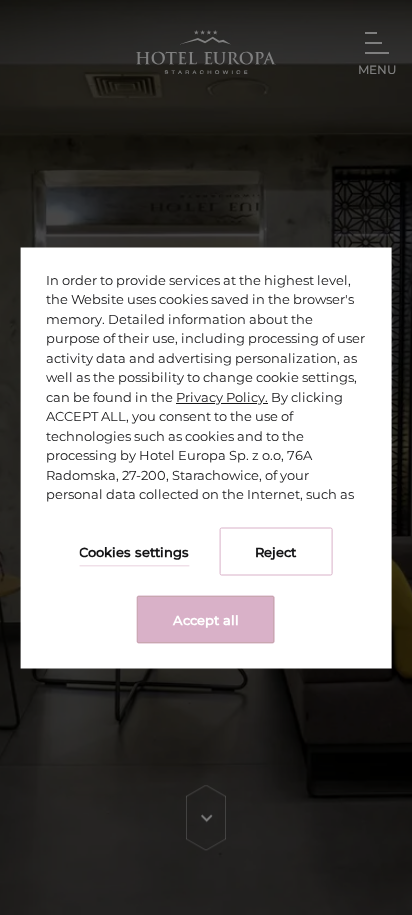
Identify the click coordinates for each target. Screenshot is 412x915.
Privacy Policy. (222, 396)
